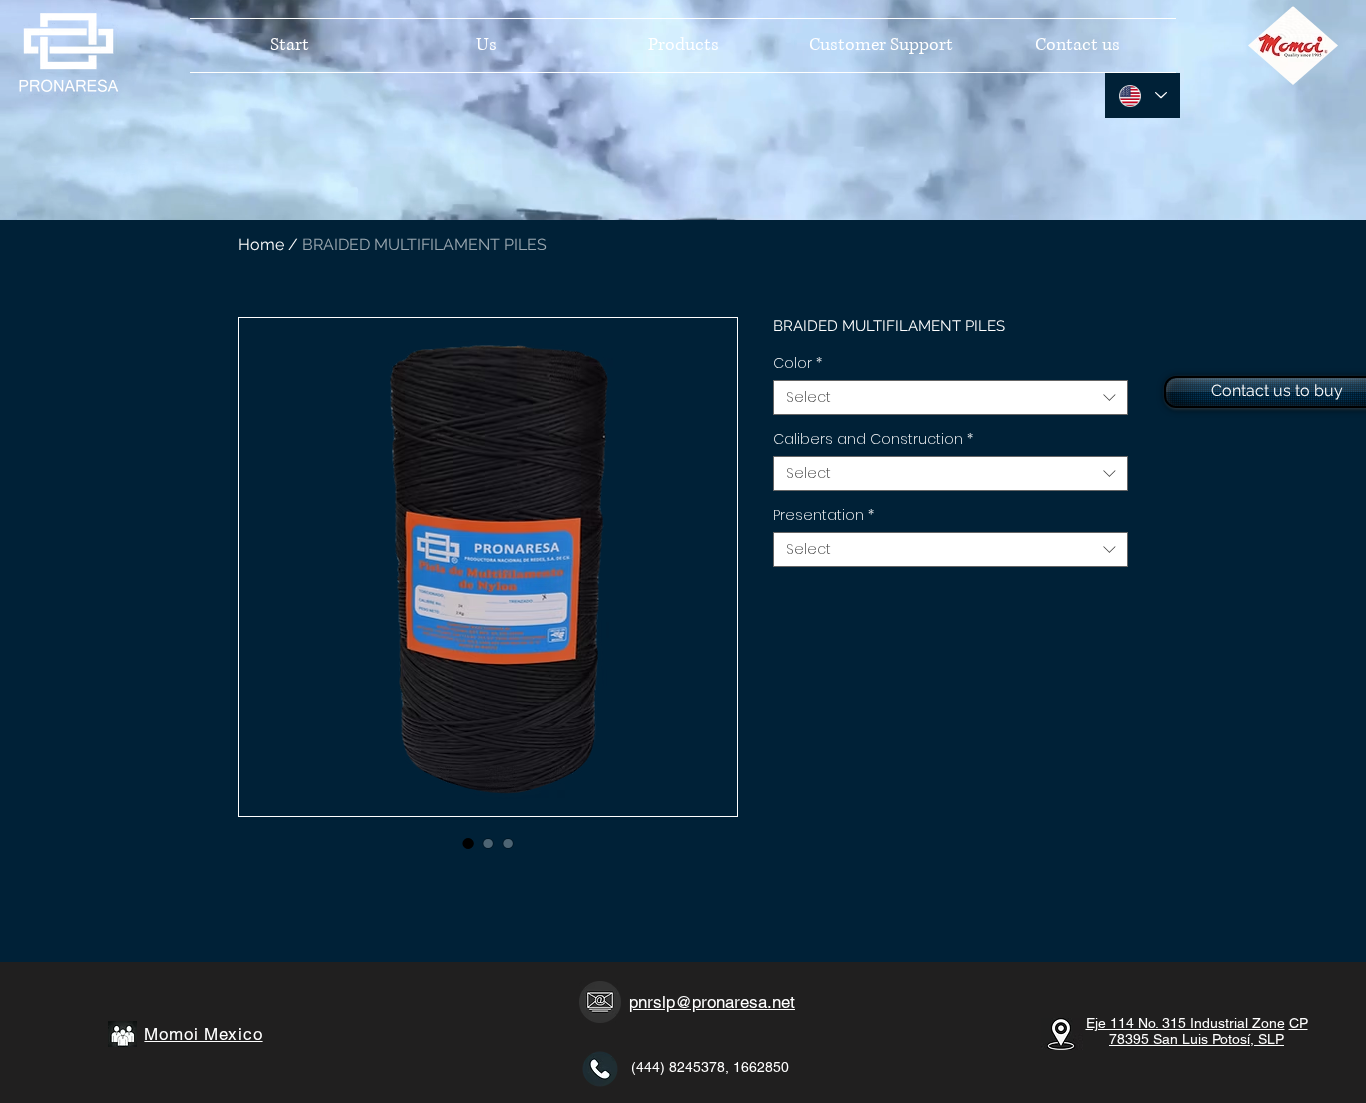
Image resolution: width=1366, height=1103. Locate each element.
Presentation (823, 515)
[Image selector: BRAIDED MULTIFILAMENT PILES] (468, 843)
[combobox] (950, 397)
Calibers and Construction (873, 439)
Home (261, 244)
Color (797, 363)
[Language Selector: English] (1142, 95)
